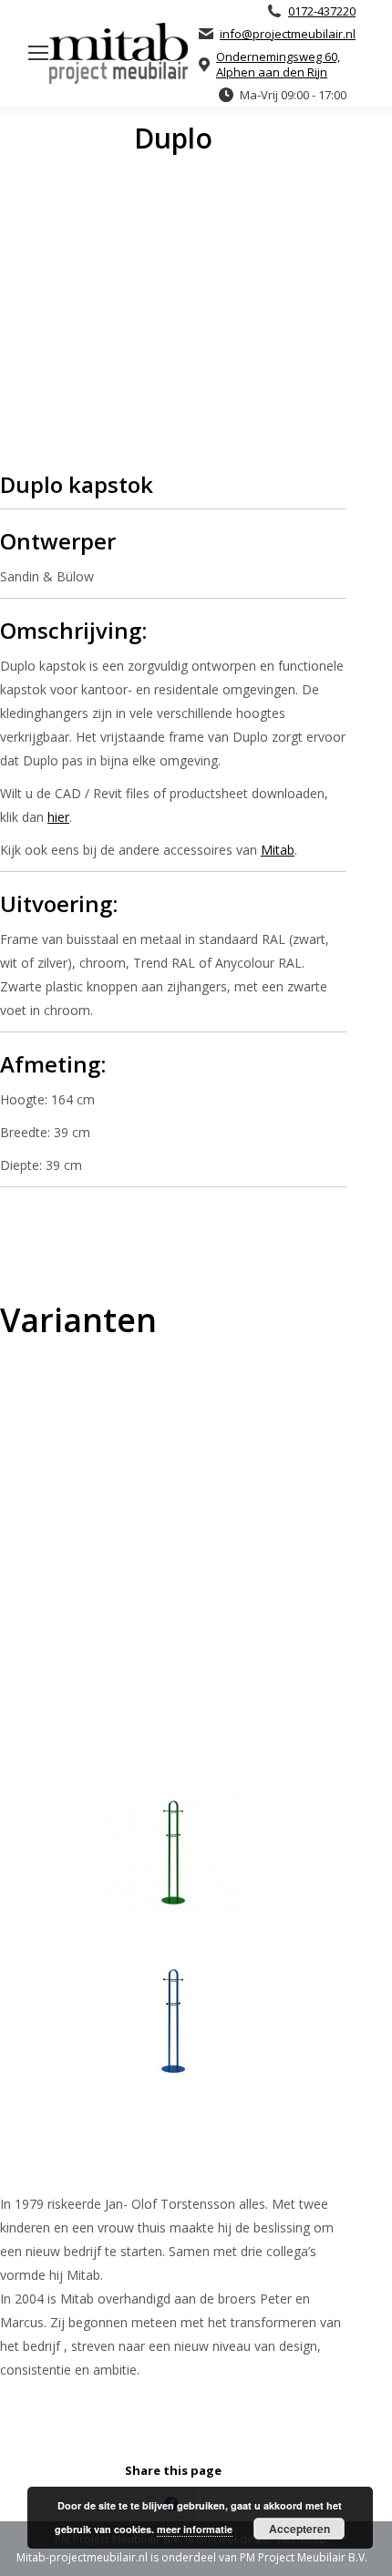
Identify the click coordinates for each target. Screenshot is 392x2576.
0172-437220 (322, 11)
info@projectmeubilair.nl (288, 34)
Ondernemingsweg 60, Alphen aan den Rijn (278, 65)
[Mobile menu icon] (38, 53)
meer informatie (195, 2529)
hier (58, 817)
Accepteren (299, 2529)
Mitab (278, 850)
